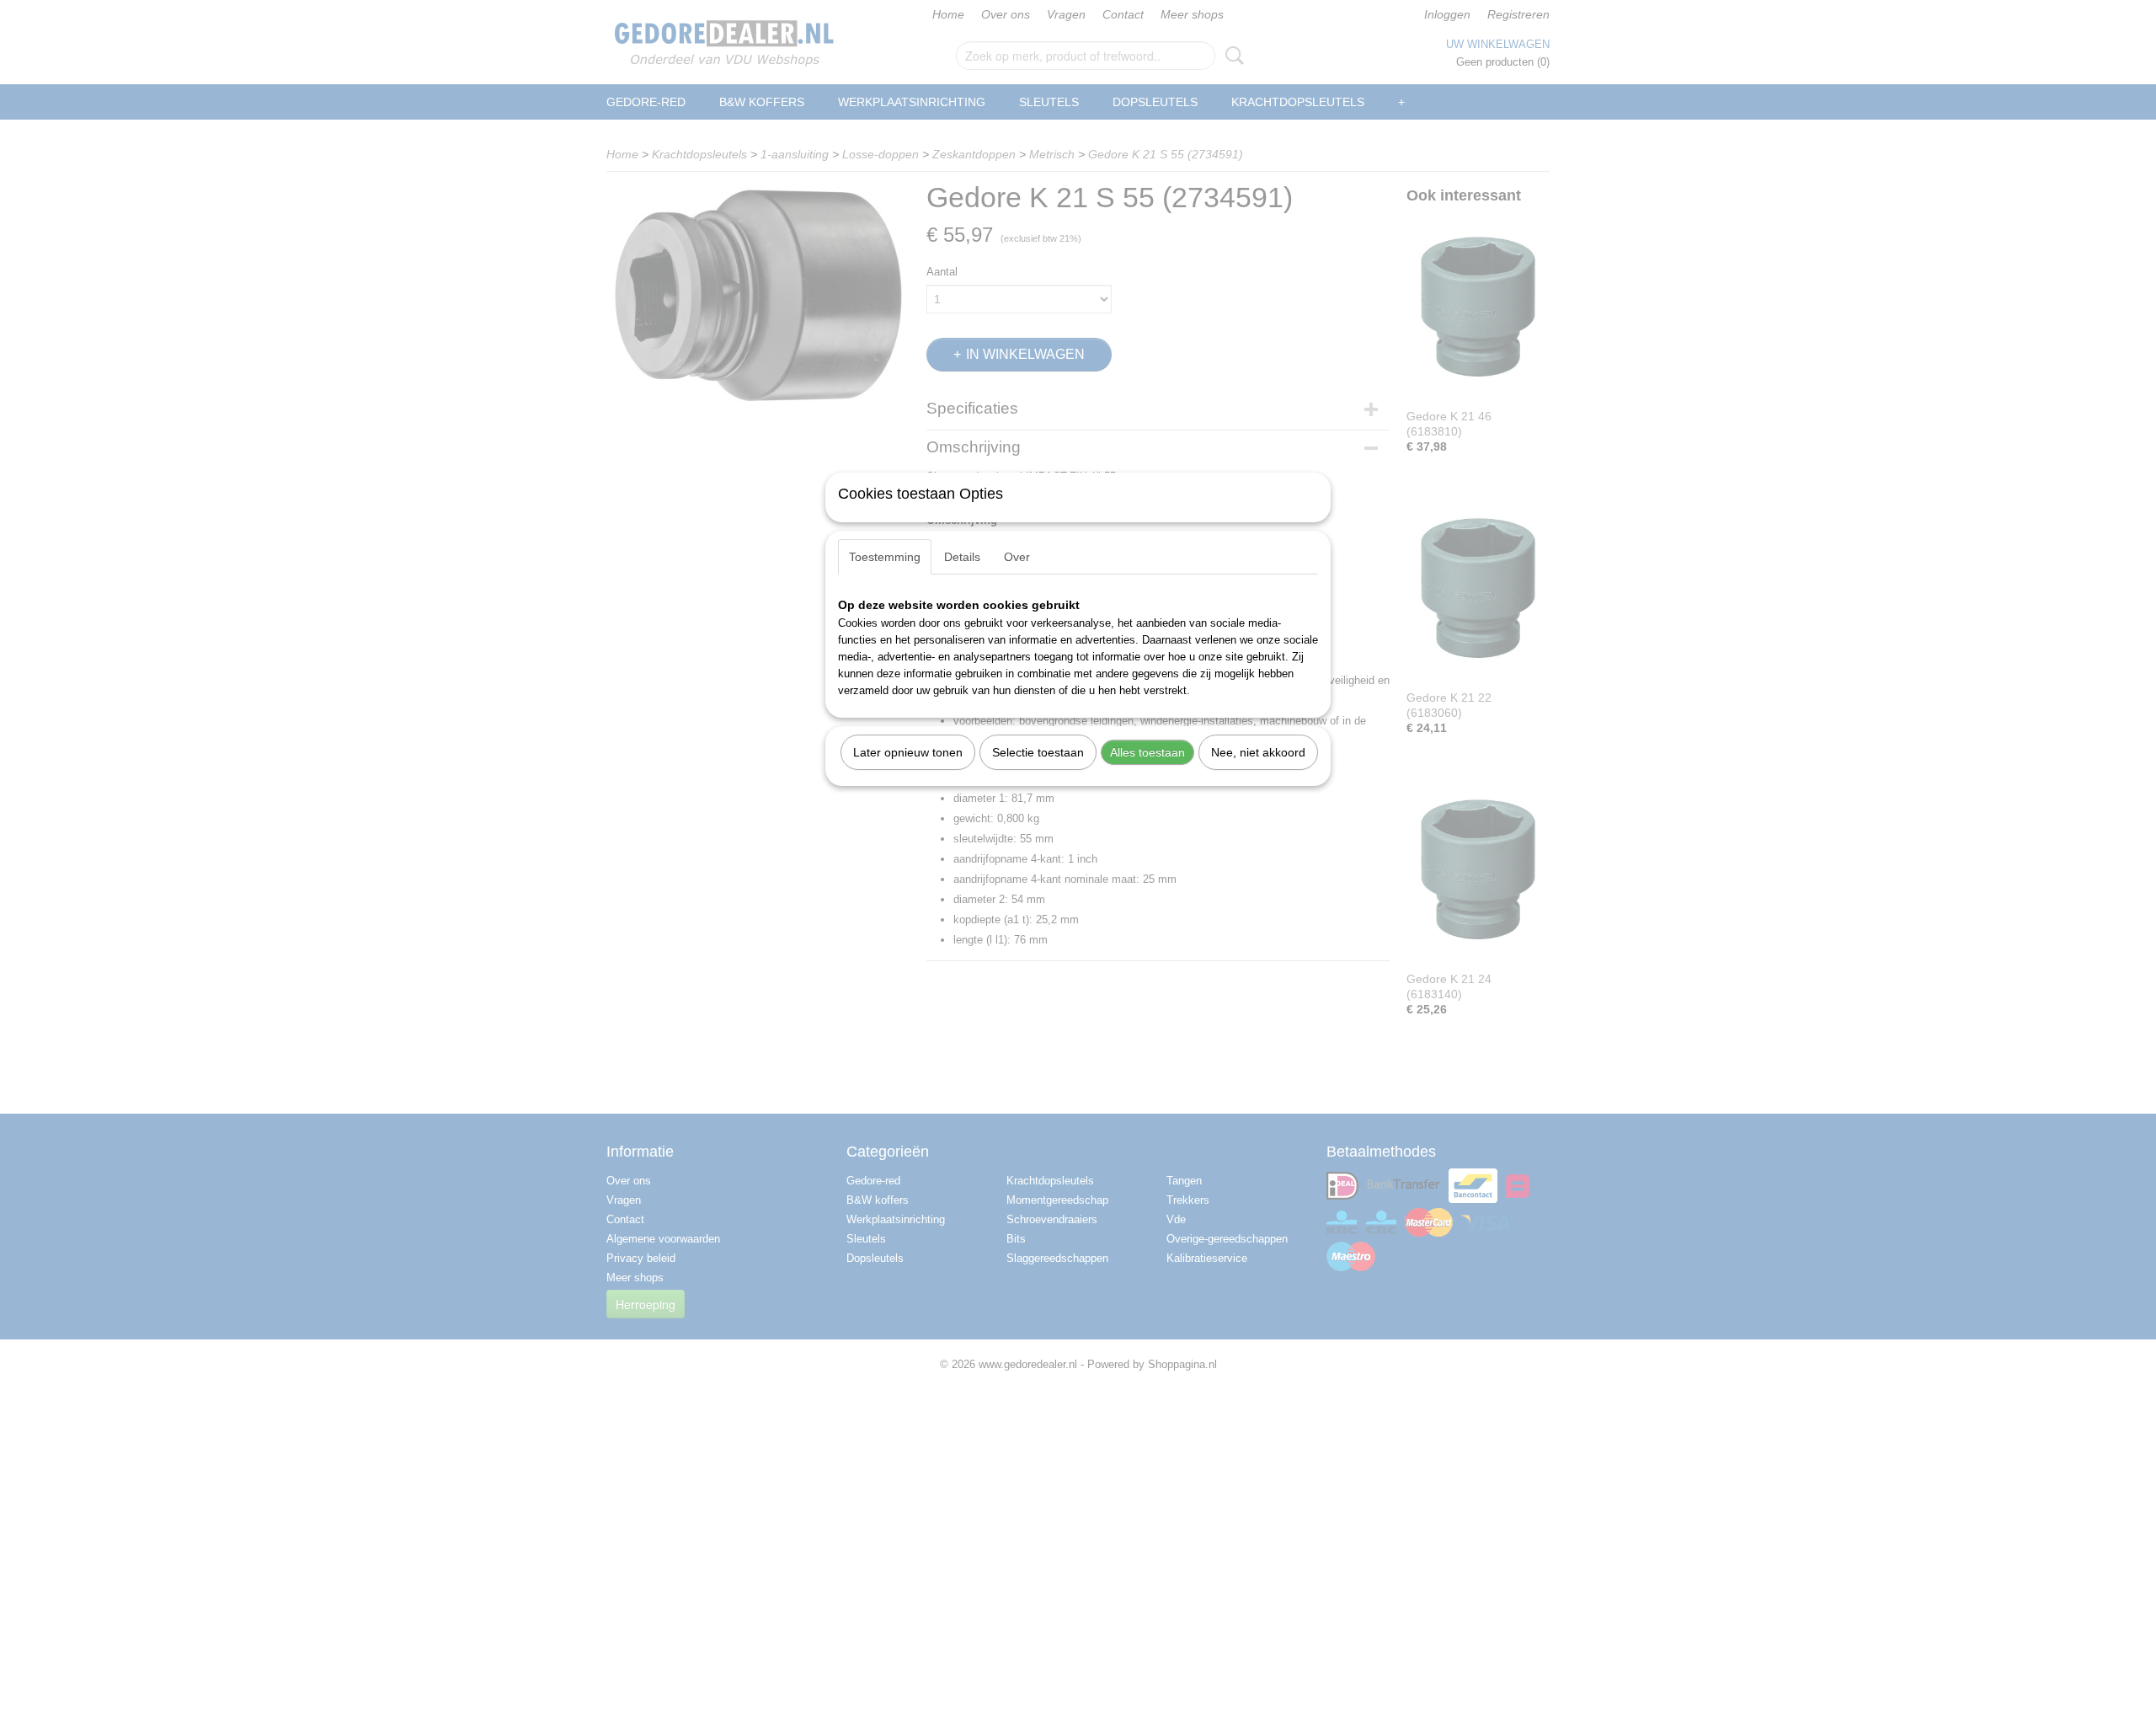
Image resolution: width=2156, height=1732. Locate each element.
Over (1017, 557)
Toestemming (885, 557)
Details (962, 557)
